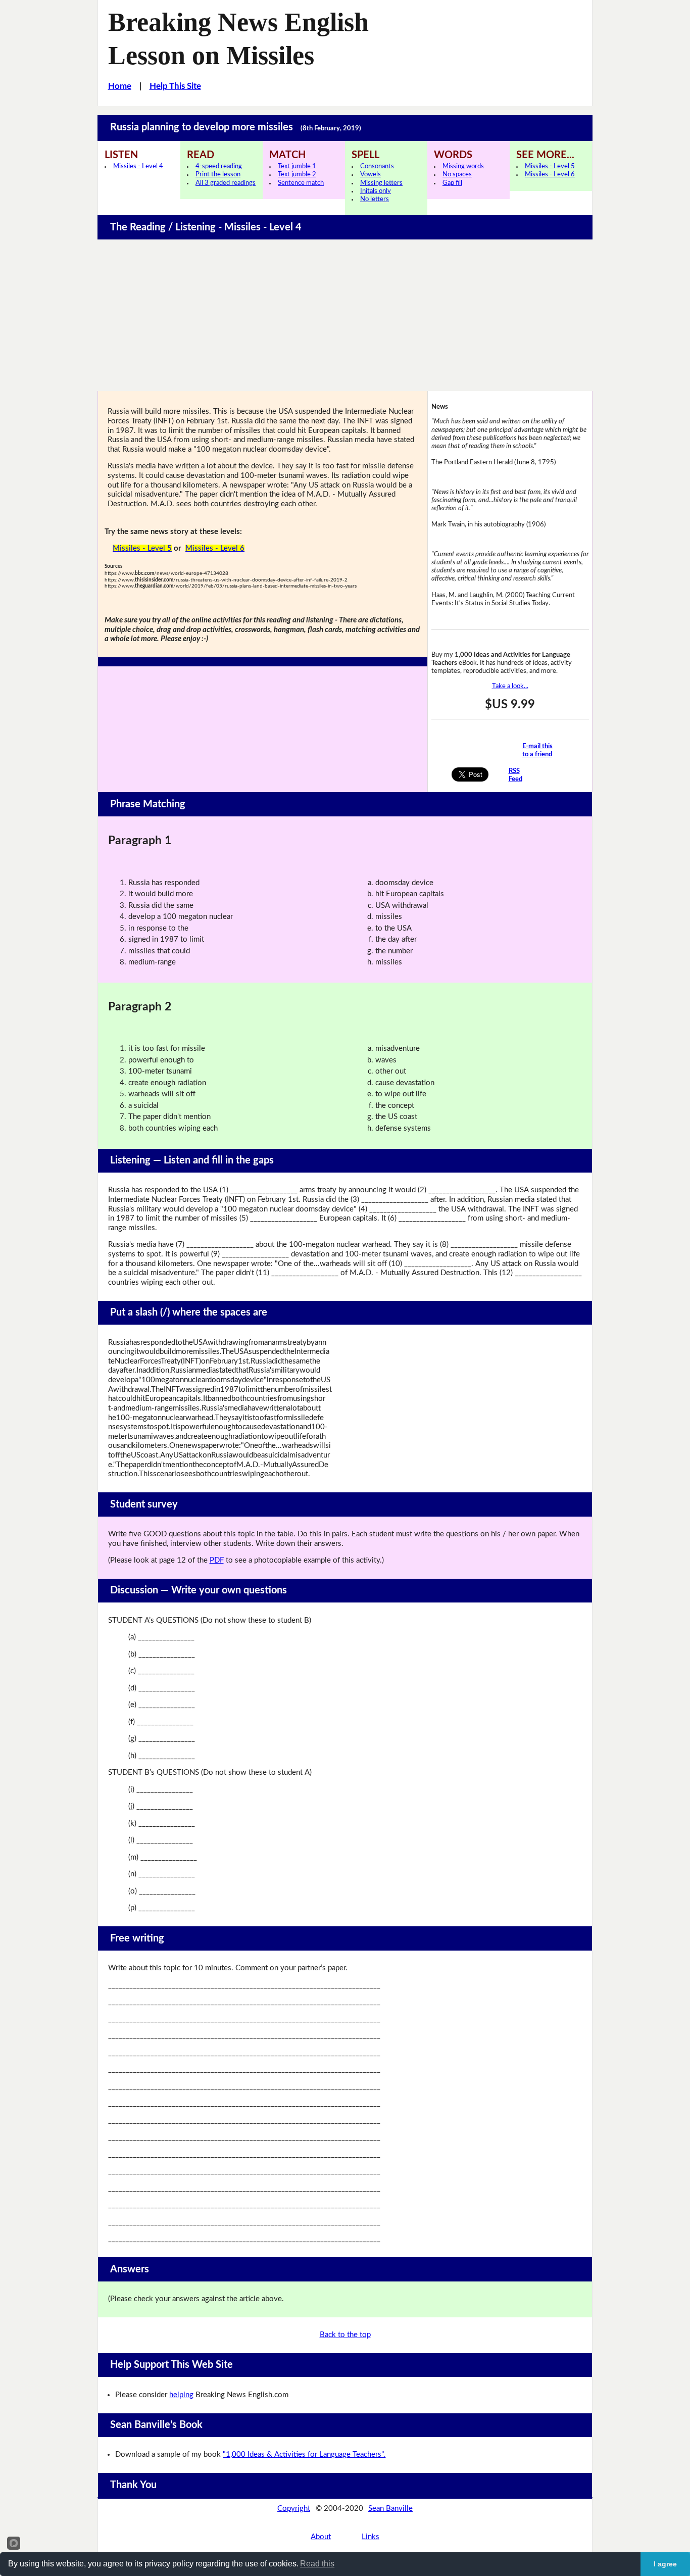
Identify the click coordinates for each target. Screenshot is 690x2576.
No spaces (457, 175)
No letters (375, 199)
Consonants (377, 166)
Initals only (376, 191)
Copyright (294, 2509)
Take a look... (510, 686)
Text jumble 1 (297, 166)
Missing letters (381, 183)
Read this (317, 2564)
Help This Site (175, 86)
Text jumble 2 (297, 175)
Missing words (463, 166)
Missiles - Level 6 (550, 175)
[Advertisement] (345, 315)
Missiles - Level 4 (138, 166)
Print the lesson (218, 175)
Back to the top (345, 2335)
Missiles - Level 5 (550, 166)
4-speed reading (219, 166)
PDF (217, 1560)
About (321, 2537)
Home (120, 86)
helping (181, 2395)
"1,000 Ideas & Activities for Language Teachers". (304, 2455)
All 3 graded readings (226, 183)
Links (371, 2537)
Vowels (371, 175)
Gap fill (452, 183)
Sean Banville (390, 2509)
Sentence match (301, 183)
